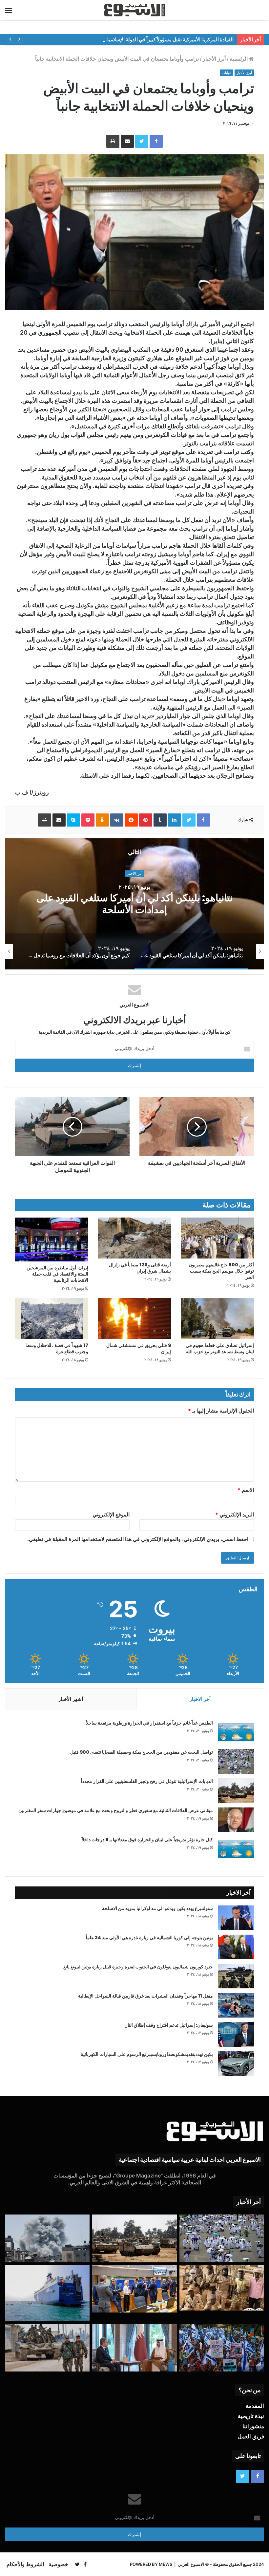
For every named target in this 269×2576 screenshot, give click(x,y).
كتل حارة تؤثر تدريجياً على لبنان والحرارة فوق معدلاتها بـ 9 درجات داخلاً (147, 1840)
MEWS (166, 2564)
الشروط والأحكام (25, 2564)
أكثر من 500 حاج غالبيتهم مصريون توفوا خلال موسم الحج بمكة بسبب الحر (221, 1271)
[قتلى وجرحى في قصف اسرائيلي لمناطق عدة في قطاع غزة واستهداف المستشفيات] (47, 2238)
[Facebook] (156, 141)
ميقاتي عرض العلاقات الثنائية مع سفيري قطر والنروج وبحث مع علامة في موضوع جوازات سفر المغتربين (116, 1810)
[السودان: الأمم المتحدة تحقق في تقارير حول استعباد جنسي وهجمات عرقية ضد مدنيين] (222, 2288)
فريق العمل (251, 2436)
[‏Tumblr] (160, 820)
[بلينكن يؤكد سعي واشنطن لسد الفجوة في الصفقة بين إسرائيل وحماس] (134, 2348)
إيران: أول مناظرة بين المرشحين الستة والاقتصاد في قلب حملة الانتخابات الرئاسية (57, 1274)
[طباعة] (113, 141)
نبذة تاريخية (251, 2416)
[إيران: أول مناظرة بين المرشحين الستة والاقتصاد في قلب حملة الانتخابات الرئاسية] (52, 1239)
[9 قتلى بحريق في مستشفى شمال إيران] (135, 1319)
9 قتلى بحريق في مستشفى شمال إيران (139, 1348)
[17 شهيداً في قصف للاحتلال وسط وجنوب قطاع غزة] (52, 1319)
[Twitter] (142, 141)
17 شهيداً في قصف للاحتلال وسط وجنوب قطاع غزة (57, 1348)
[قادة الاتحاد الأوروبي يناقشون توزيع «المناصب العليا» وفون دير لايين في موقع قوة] (134, 2289)
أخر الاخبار (200, 1699)
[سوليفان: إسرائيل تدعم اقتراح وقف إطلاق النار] (236, 2034)
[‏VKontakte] (117, 820)
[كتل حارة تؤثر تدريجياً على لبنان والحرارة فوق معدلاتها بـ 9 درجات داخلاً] (236, 1849)
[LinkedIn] (175, 820)
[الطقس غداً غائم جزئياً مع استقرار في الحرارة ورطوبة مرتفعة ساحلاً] (236, 1732)
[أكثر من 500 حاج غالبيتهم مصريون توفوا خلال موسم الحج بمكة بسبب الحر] (217, 1238)
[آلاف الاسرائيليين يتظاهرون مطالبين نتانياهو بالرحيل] (222, 2348)
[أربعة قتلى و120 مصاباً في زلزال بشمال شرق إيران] (135, 1238)
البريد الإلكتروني (235, 1514)
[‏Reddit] (131, 820)
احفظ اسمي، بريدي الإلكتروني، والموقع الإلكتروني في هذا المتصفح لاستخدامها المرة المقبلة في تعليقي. (138, 1539)
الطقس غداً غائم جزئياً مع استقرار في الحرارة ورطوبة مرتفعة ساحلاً (149, 1723)
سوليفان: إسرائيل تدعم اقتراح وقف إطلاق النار (169, 2025)
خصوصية (58, 2564)
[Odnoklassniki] (102, 820)
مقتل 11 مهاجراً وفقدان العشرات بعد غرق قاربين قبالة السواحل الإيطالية (145, 1996)
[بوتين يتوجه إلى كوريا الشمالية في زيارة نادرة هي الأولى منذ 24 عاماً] (236, 1947)
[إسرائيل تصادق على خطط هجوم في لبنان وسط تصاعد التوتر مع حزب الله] (217, 1319)
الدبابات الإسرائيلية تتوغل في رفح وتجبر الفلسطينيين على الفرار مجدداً (147, 1781)
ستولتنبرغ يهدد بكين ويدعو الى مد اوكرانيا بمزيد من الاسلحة (157, 1908)
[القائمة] (9, 10)
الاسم (246, 1490)
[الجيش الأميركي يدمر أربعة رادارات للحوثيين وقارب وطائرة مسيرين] (47, 2293)
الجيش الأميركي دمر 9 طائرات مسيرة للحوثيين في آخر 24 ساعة (128, 904)
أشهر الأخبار (71, 1699)
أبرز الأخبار (214, 59)
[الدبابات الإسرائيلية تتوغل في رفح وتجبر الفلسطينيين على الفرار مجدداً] (236, 1791)
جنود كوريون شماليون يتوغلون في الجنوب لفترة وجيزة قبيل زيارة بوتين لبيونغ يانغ (138, 1967)
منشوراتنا (253, 2426)
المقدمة (255, 2406)
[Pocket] (88, 820)
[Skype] (73, 820)
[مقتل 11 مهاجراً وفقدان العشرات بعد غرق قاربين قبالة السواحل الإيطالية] (236, 2005)
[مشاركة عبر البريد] (127, 141)
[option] (188, 951)
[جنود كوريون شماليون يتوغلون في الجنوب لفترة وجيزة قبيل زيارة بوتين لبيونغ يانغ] (236, 1976)
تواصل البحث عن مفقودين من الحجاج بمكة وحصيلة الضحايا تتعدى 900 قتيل (142, 1752)
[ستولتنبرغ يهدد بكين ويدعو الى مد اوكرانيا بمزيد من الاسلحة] (236, 1918)
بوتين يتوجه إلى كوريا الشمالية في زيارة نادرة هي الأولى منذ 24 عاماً (149, 1938)
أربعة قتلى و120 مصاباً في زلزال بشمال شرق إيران (140, 1268)
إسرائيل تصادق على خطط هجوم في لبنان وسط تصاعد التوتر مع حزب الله (220, 1348)
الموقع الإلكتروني (111, 1514)
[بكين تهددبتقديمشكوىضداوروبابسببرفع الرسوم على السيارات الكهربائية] (236, 2064)
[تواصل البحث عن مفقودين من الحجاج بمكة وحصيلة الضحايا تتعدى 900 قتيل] (236, 1761)
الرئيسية (239, 59)
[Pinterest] (146, 820)
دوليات (227, 73)
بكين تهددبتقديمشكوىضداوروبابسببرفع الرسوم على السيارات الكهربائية (147, 2054)
